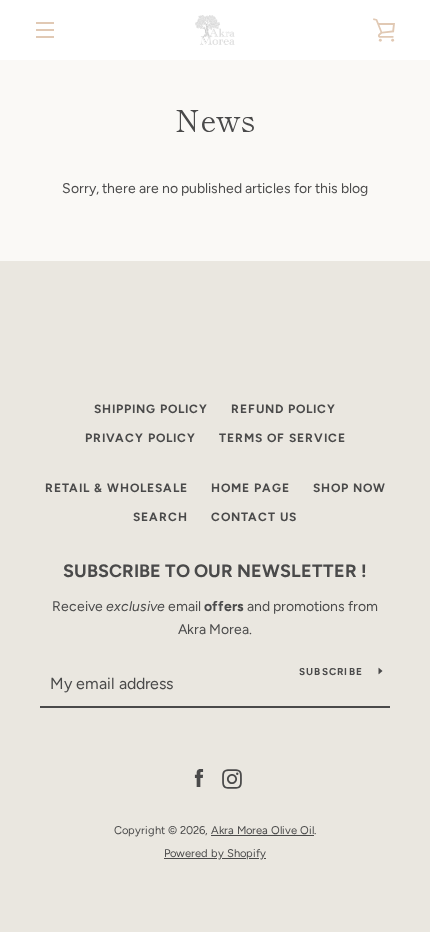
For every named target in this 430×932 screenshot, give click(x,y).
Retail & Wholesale (116, 488)
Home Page (250, 488)
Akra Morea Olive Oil (262, 830)
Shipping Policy (151, 409)
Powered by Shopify (215, 853)
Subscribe (331, 671)
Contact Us (254, 517)
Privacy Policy (140, 438)
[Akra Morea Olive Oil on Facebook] (199, 778)
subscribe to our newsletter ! (215, 571)
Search (160, 517)
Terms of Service (282, 438)
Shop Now (349, 488)
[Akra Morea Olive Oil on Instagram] (232, 778)
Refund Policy (283, 409)
